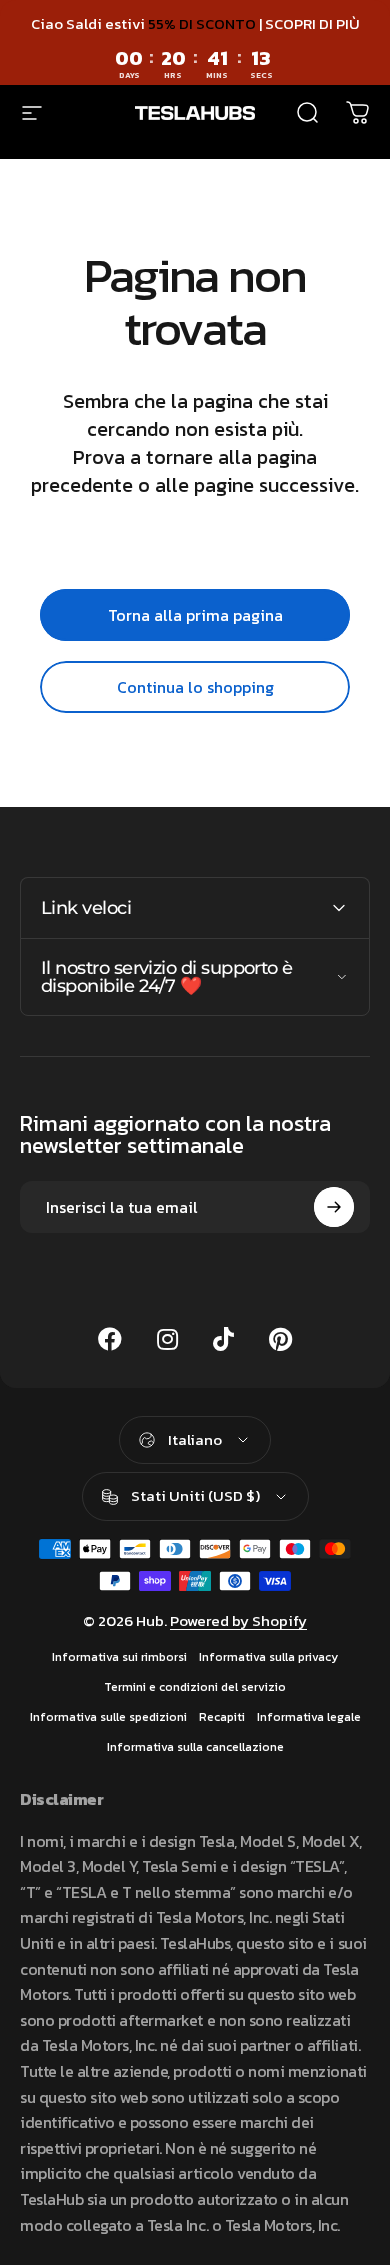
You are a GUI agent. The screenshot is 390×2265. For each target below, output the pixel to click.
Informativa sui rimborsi (119, 1657)
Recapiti (222, 1717)
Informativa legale (309, 1717)
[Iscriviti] (334, 1207)
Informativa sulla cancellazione (195, 1747)
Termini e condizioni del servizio (195, 1687)
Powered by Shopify (238, 1620)
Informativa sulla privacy (268, 1657)
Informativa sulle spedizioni (108, 1717)
